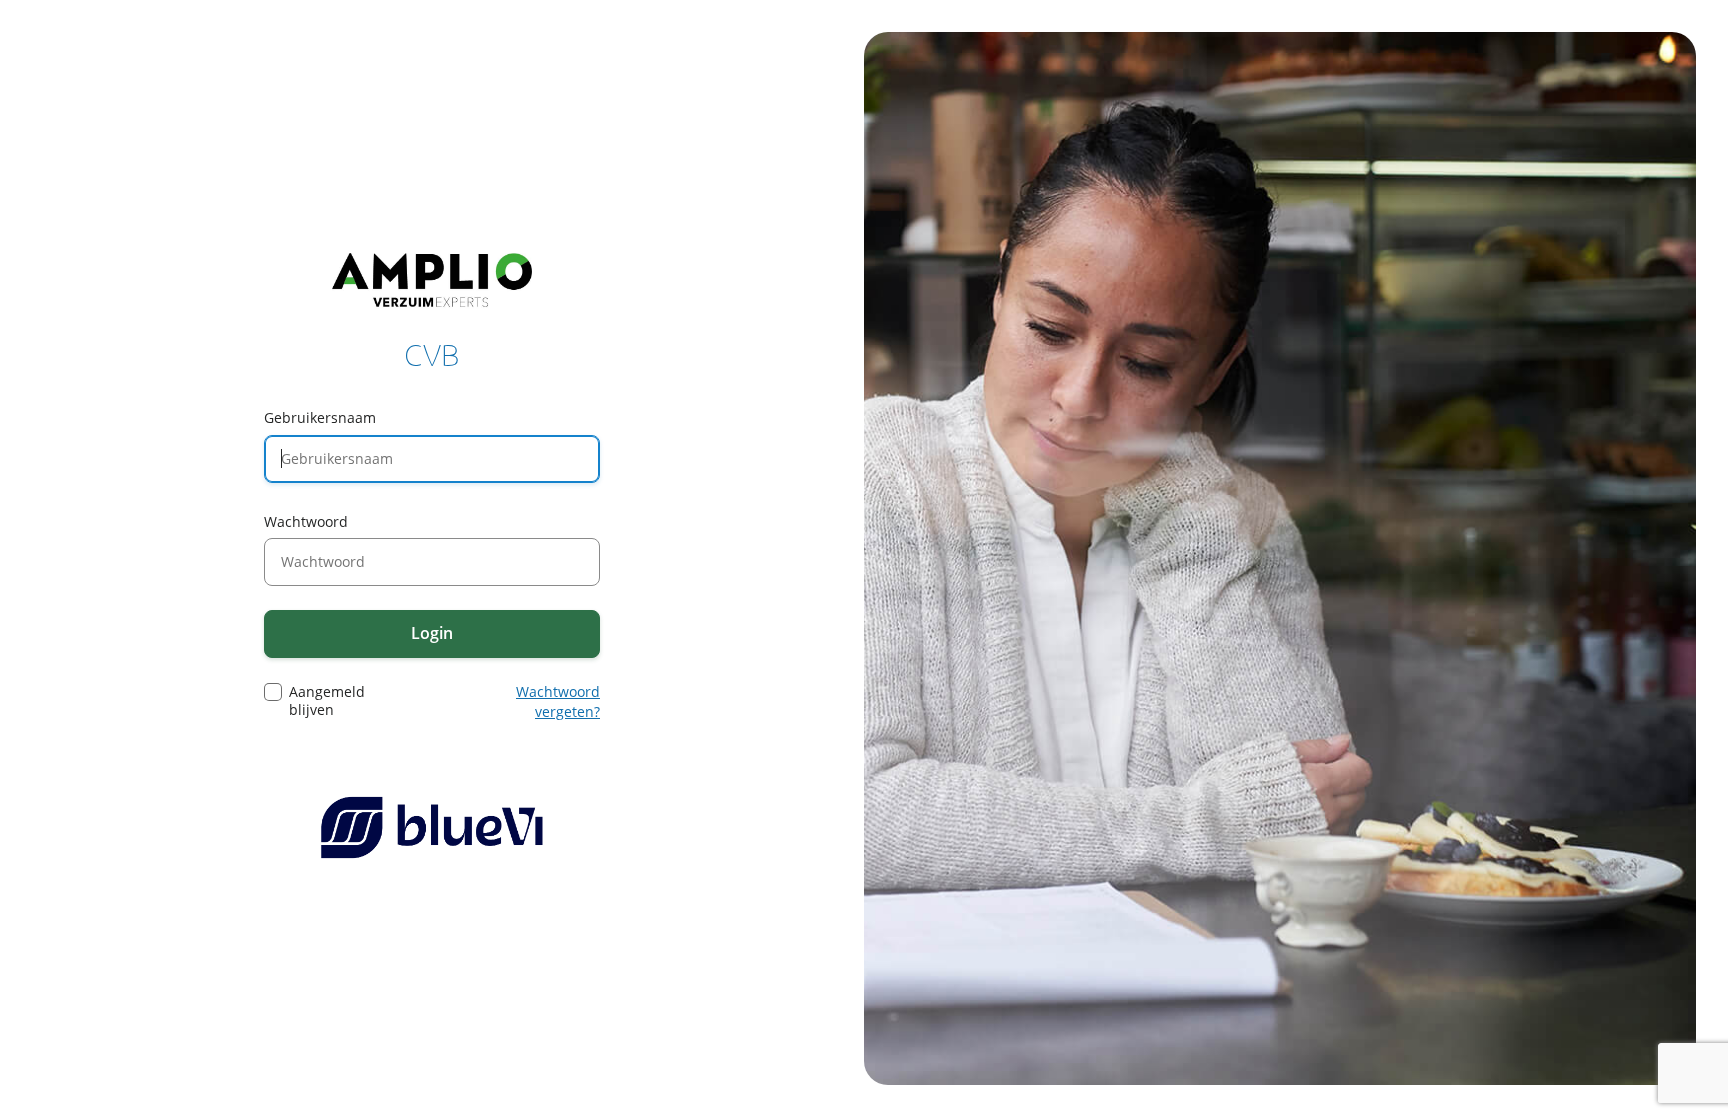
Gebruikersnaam (320, 417)
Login (432, 633)
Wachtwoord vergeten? (558, 701)
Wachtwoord (306, 521)
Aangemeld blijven (327, 701)
